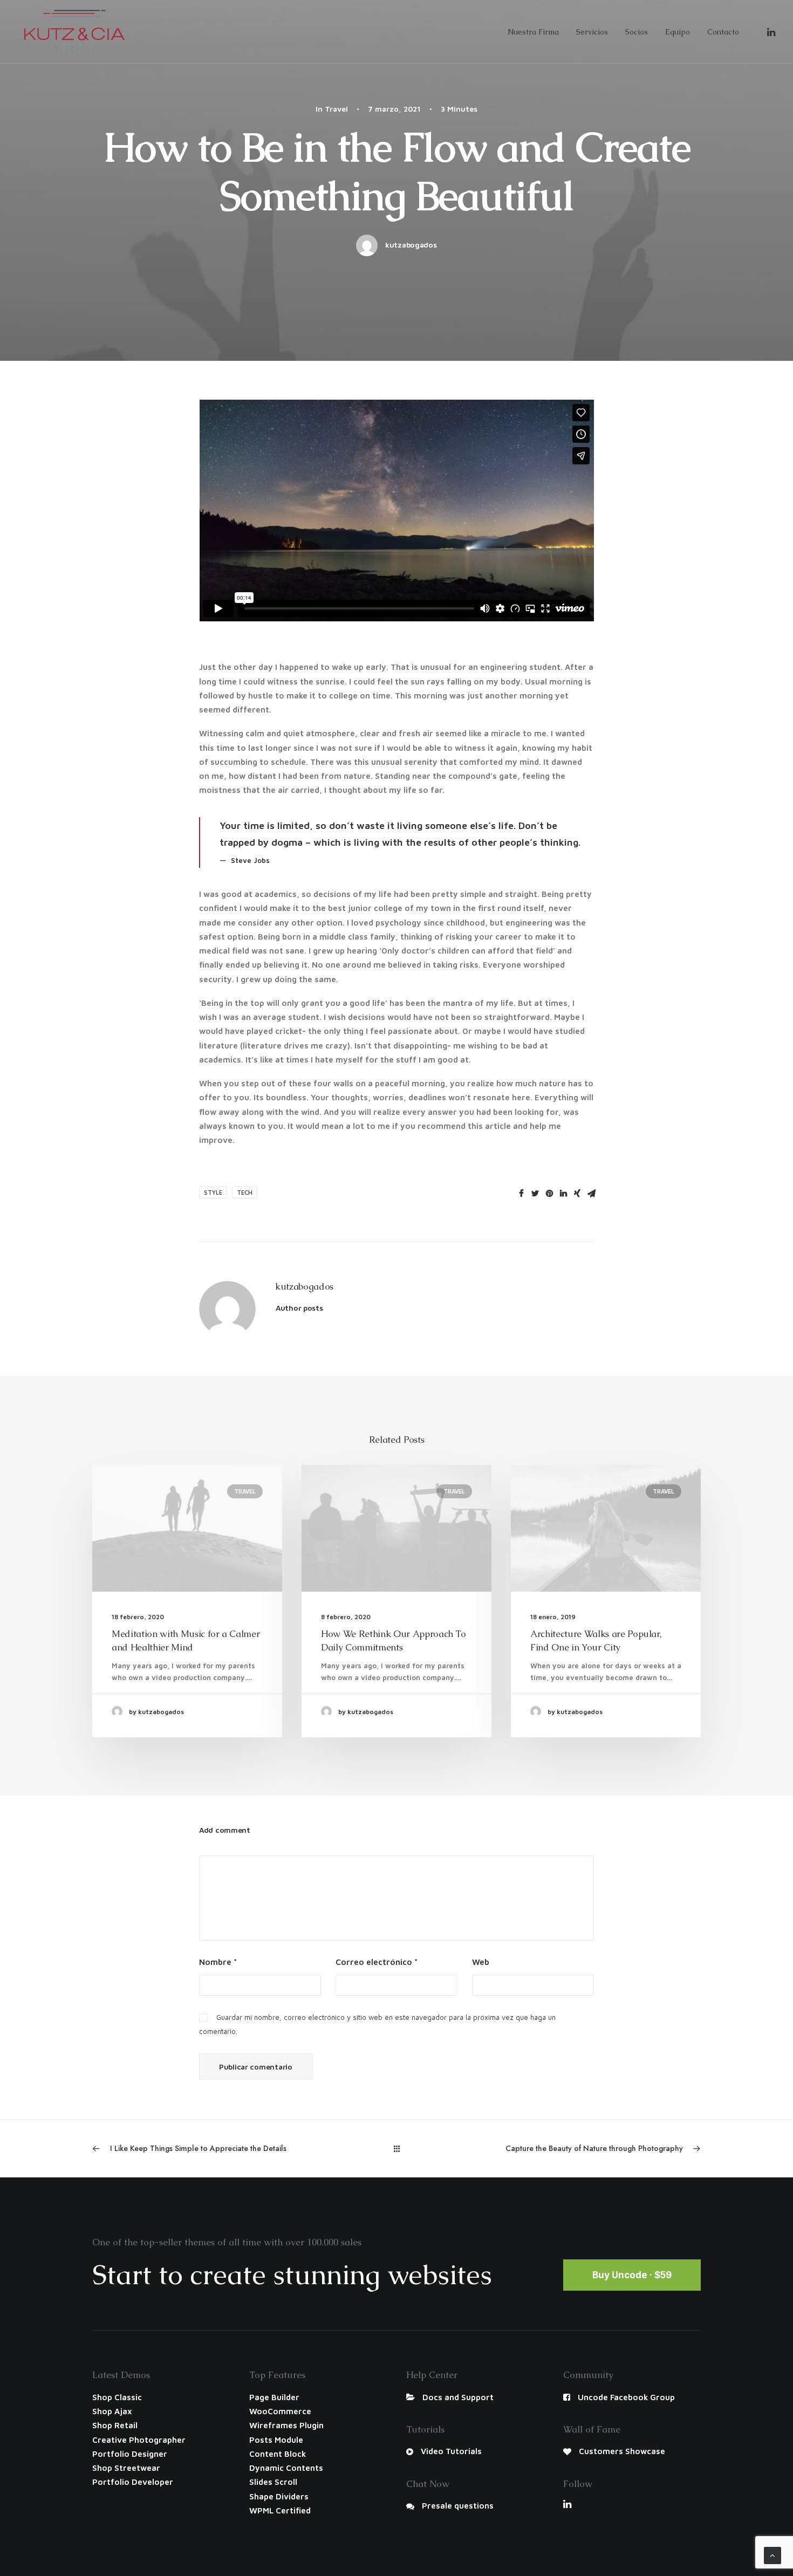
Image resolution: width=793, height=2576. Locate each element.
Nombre (218, 1962)
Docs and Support (458, 2397)
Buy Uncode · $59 (632, 2275)
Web (481, 1962)
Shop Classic (117, 2397)
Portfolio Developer (133, 2482)
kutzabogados (411, 245)
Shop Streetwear (126, 2468)
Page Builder (274, 2397)
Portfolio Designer (130, 2454)
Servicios (592, 32)
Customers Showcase (622, 2451)
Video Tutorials (451, 2451)
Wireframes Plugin (286, 2425)
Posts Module (276, 2440)
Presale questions (458, 2506)
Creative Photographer (139, 2440)
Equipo (678, 32)
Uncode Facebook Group (626, 2397)
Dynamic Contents (286, 2468)
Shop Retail (115, 2425)
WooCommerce (280, 2411)
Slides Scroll (273, 2482)
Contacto (723, 32)
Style (213, 1192)
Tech (245, 1192)
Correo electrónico (377, 1962)
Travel (336, 109)
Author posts (299, 1308)
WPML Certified (280, 2510)
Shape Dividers (279, 2496)
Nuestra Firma (533, 32)
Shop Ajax (112, 2411)
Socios (637, 32)
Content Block (278, 2454)
